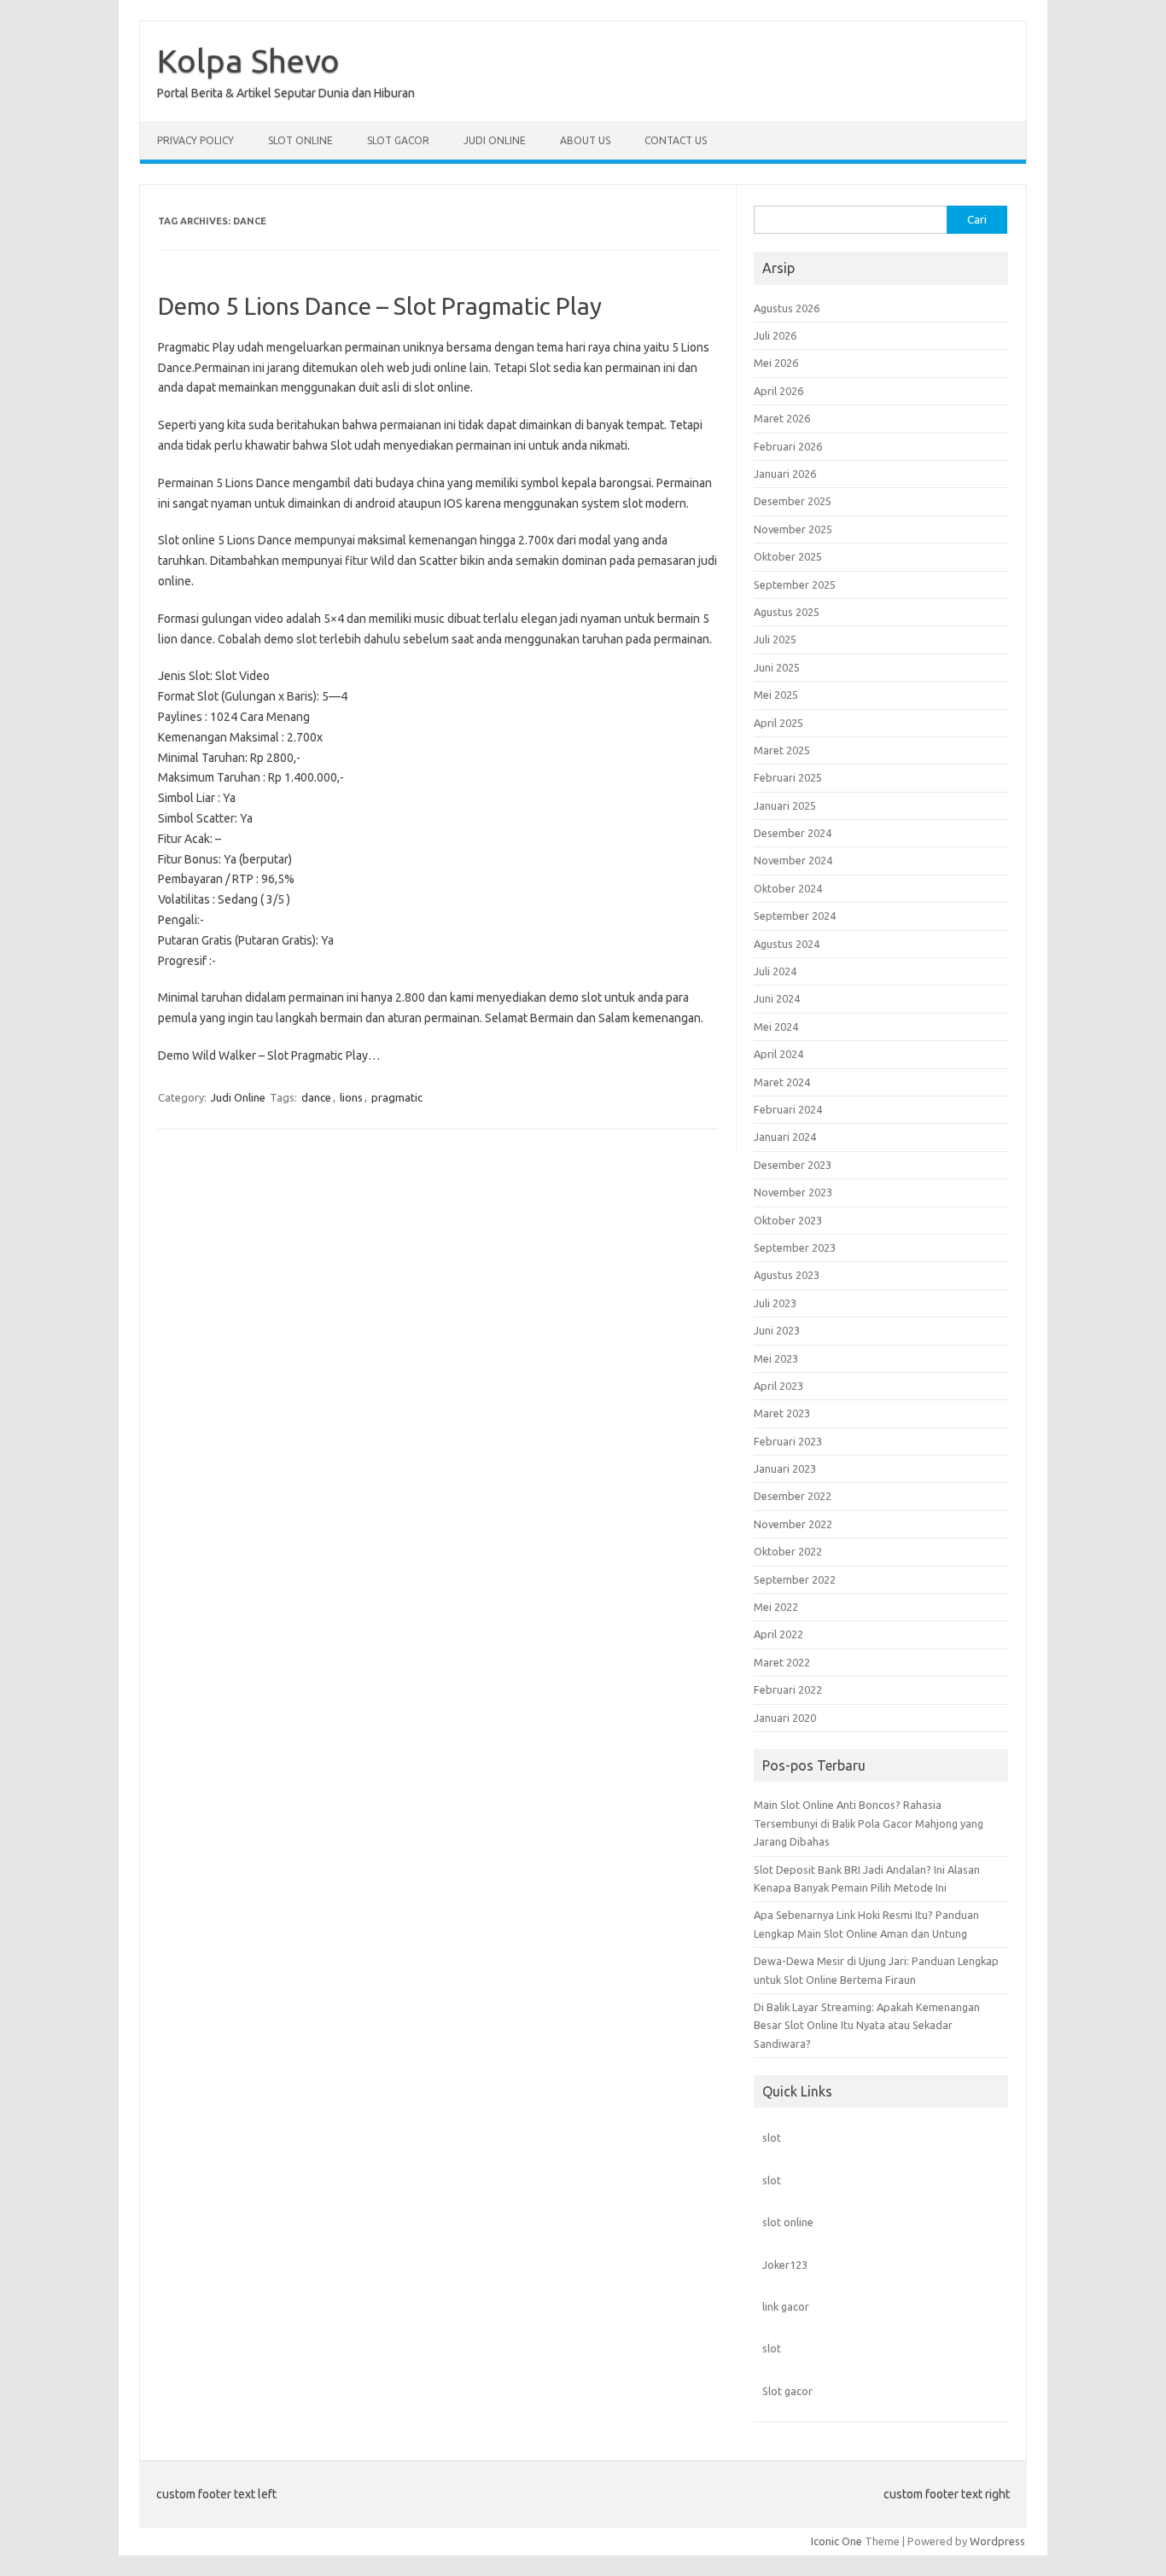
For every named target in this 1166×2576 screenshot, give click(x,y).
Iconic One (837, 2541)
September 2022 (795, 1579)
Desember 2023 (793, 1165)
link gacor (786, 2306)
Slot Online (300, 140)
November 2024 (793, 860)
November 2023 (793, 1192)
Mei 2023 (776, 1358)
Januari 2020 (785, 1718)
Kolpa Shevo (248, 61)
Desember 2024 (793, 833)
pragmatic (397, 1097)
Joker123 (785, 2265)
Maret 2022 (782, 1662)
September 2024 (795, 916)
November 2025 (793, 529)
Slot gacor (787, 2391)
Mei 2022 (776, 1607)
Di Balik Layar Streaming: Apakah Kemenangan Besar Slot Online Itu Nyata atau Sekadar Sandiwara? (867, 2025)
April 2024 (778, 1054)
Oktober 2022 (788, 1551)
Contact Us (676, 140)
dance (316, 1097)
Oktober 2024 (788, 888)
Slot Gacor (398, 140)
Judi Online (495, 140)
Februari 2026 (788, 446)
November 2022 (793, 1524)
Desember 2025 (793, 501)
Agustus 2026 (787, 308)
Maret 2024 (782, 1082)
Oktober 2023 (788, 1220)
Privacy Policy (195, 140)
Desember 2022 (793, 1496)
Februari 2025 (788, 777)
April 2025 (778, 723)
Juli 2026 (775, 335)
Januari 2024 (785, 1137)
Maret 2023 (782, 1413)
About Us (585, 140)
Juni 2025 (777, 667)
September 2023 (795, 1247)
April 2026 (778, 391)
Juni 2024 (777, 998)
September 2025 (795, 584)
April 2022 (778, 1634)
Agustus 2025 (787, 612)
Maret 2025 (782, 750)
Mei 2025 (776, 695)
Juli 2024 (775, 971)
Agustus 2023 (787, 1275)
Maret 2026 (782, 418)
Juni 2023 (777, 1330)
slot (772, 2137)
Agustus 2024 (787, 944)
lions (351, 1097)
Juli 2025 (775, 639)
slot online (788, 2222)
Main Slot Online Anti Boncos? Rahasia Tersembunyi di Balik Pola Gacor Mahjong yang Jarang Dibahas (869, 1823)
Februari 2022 (788, 1689)
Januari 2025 (785, 805)
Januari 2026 (785, 474)
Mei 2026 (776, 363)
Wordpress (997, 2541)
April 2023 (778, 1386)
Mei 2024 (776, 1026)
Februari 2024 (788, 1109)
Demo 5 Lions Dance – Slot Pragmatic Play (380, 306)
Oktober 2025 (788, 556)
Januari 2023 (785, 1468)
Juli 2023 (775, 1303)
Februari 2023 (788, 1441)
